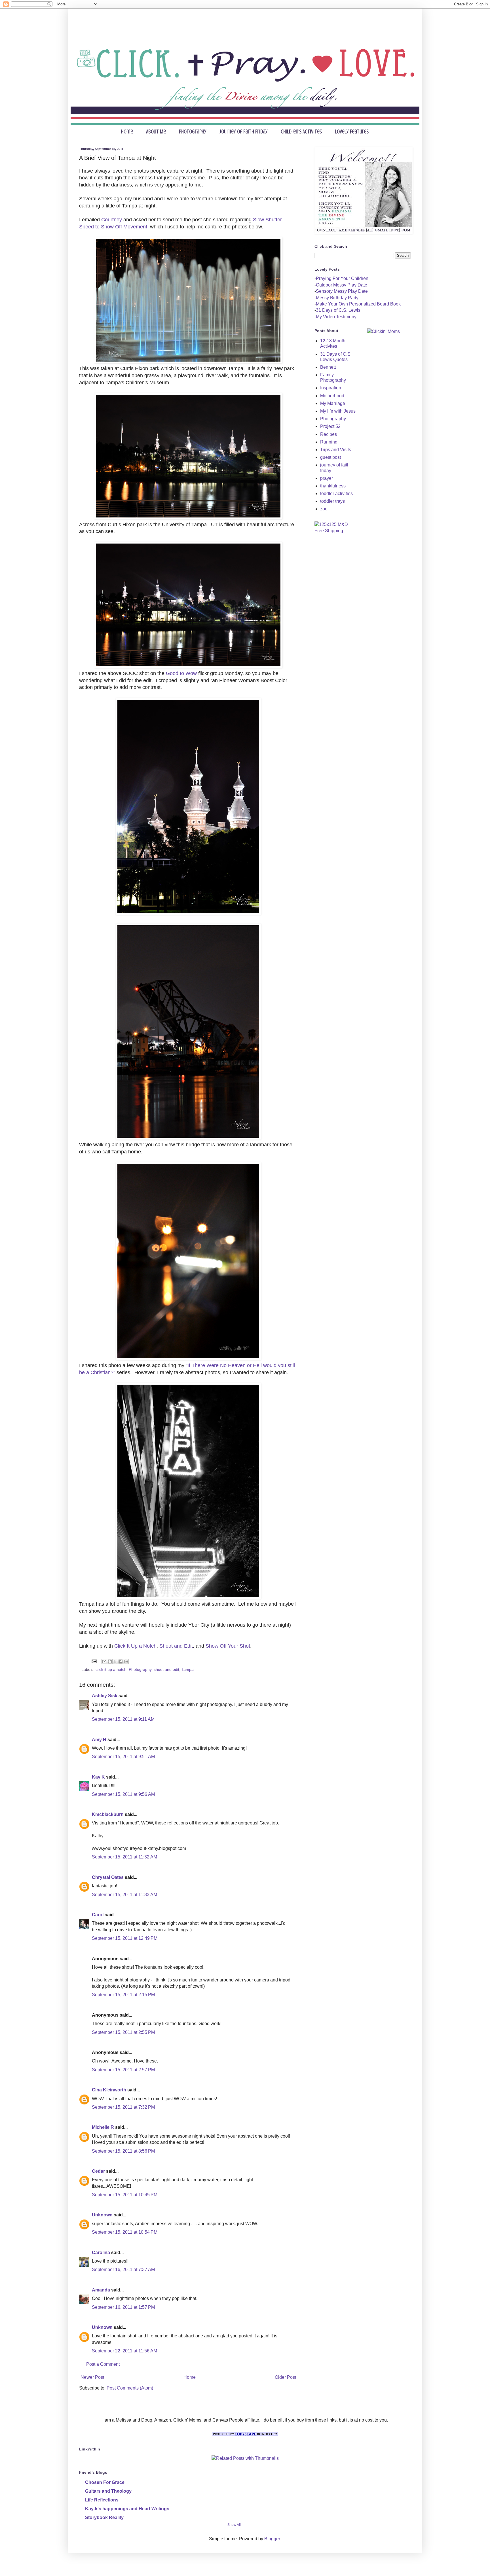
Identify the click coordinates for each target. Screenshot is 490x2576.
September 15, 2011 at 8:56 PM (123, 2151)
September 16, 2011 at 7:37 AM (123, 2270)
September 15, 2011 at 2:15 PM (123, 1995)
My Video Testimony (336, 317)
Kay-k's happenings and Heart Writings (127, 2509)
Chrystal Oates (108, 1877)
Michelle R (103, 2127)
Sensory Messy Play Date (342, 291)
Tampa (188, 1669)
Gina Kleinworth (109, 2090)
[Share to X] (115, 1662)
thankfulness (333, 486)
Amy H (99, 1740)
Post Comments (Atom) (130, 2388)
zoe (324, 509)
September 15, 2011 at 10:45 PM (125, 2195)
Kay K (98, 1777)
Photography (193, 132)
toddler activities (336, 494)
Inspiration (331, 388)
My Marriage (333, 403)
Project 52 (330, 426)
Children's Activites (301, 132)
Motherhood (332, 396)
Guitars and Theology (108, 2491)
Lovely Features (352, 132)
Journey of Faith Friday (244, 132)
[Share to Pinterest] (126, 1662)
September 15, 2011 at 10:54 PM (125, 2232)
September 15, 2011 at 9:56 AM (123, 1794)
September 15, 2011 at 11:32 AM (124, 1857)
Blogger (272, 2539)
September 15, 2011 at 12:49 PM (125, 1938)
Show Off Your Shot (227, 1646)
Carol (98, 1915)
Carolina (101, 2253)
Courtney (112, 220)
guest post (330, 457)
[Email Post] (94, 1661)
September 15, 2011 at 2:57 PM (123, 2070)
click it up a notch (111, 1669)
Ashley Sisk (105, 1696)
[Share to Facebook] (121, 1662)
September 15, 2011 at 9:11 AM (123, 1719)
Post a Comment (103, 2364)
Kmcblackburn (108, 1814)
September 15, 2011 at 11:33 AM (124, 1895)
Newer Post (92, 2377)
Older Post (285, 2377)
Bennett (328, 367)
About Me (156, 132)
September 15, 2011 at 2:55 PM (123, 2032)
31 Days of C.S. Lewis (338, 310)
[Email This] (104, 1662)
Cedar (98, 2171)
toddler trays (332, 501)
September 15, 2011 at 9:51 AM (123, 1757)
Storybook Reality (104, 2517)
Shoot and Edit (176, 1646)
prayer (327, 478)
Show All (234, 2525)
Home (127, 132)
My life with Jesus (338, 411)
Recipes (329, 434)
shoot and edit (166, 1669)
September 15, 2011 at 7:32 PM (123, 2107)
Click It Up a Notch (135, 1646)
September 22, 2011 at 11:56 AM (124, 2351)
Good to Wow (181, 673)
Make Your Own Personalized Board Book (358, 304)
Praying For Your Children (342, 278)
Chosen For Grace (105, 2482)
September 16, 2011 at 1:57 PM (123, 2307)
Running (329, 442)
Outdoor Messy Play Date (342, 285)
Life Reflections (102, 2500)
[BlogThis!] (110, 1662)
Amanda (101, 2290)
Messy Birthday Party (337, 298)
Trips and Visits (336, 450)
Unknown (102, 2215)
